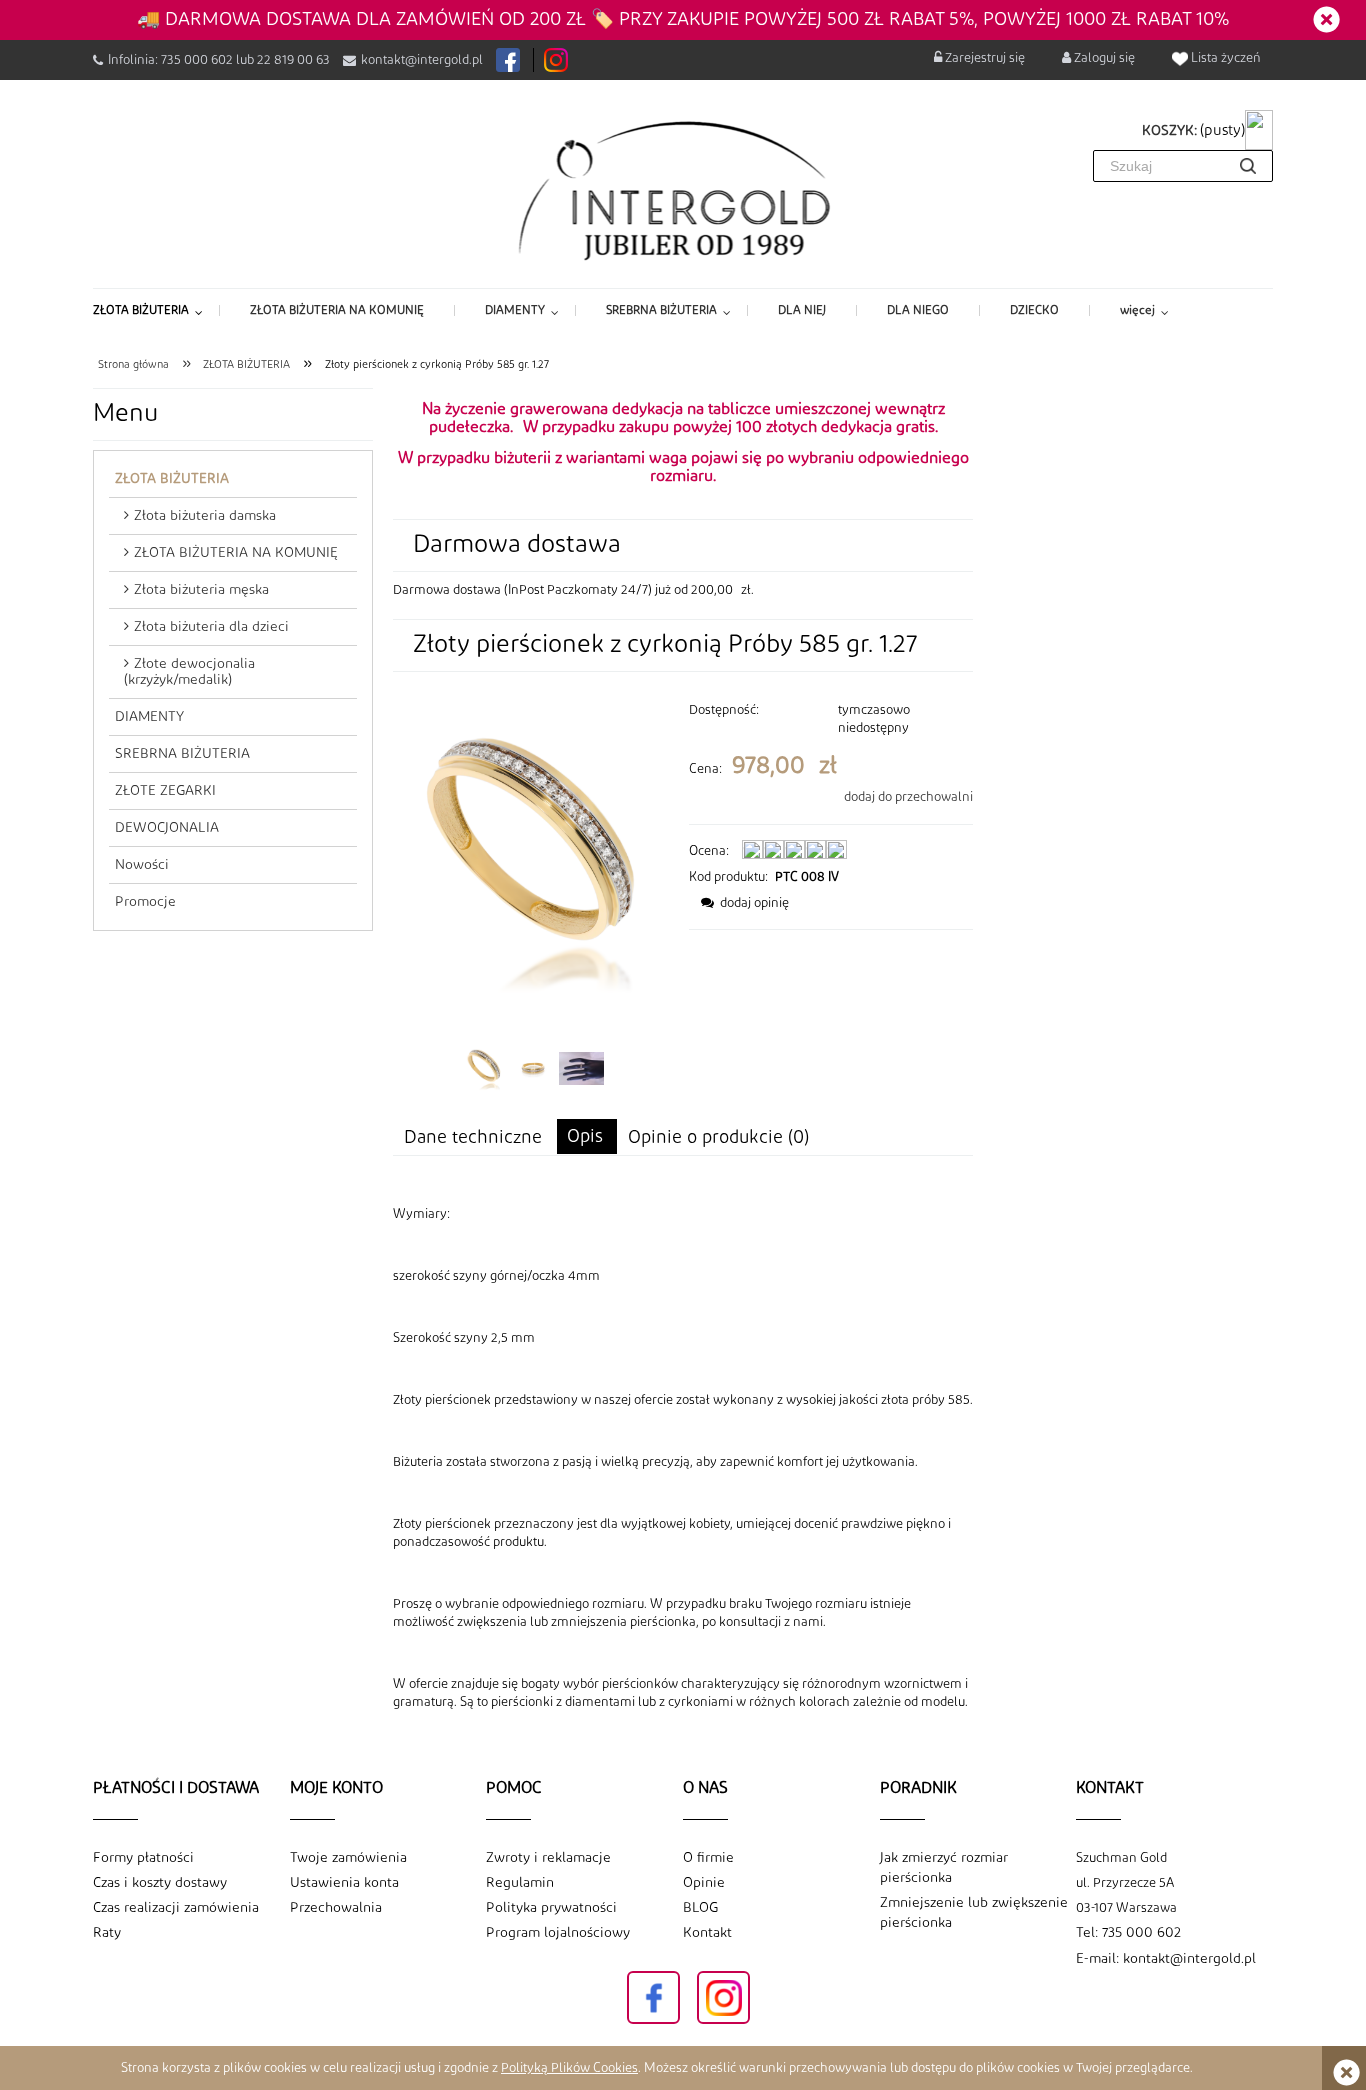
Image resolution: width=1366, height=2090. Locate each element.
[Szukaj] (1248, 166)
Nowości (142, 865)
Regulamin (520, 1883)
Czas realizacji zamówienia (176, 1908)
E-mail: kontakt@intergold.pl (1166, 1959)
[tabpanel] (683, 1458)
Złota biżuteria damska (205, 516)
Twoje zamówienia (348, 1858)
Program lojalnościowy (558, 1933)
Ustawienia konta (344, 1883)
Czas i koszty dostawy (160, 1883)
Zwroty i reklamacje (548, 1858)
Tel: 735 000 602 (1128, 1933)
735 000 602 (197, 60)
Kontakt (707, 1933)
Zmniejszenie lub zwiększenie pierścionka (974, 1913)
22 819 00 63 (293, 60)
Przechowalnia (336, 1908)
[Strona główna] (683, 189)
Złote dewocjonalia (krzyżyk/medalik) (189, 672)
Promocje (145, 902)
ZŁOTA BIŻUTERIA (172, 479)
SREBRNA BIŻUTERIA (182, 754)
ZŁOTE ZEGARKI (165, 791)
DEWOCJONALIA (167, 828)
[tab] (587, 1136)
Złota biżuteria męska (201, 590)
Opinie (704, 1883)
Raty (107, 1933)
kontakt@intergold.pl (422, 60)
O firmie (708, 1858)
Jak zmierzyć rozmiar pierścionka (944, 1868)
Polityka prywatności (551, 1908)
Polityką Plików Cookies (569, 2068)
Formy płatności (143, 1858)
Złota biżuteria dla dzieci (211, 627)
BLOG (700, 1908)
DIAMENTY (149, 717)
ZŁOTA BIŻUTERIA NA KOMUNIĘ (236, 553)
